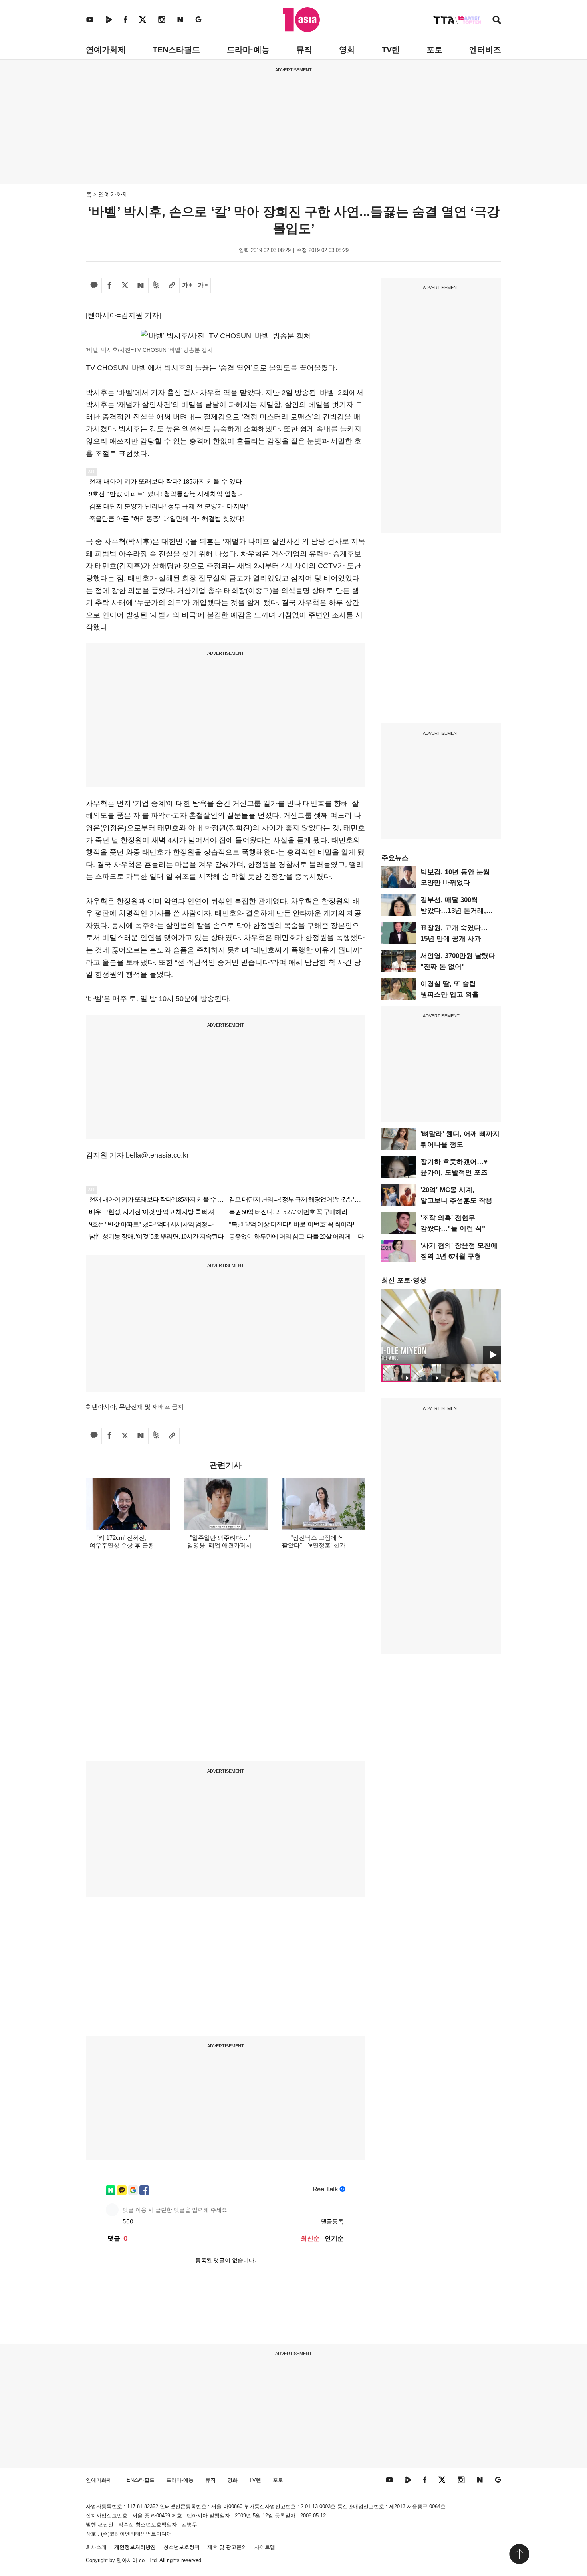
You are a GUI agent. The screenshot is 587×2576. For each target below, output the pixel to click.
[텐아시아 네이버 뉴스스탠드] (180, 19)
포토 (434, 50)
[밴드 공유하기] (156, 286)
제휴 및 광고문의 (227, 2547)
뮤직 (304, 50)
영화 (347, 50)
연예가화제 (106, 50)
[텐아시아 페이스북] (125, 19)
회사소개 (96, 2547)
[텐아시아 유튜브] (90, 19)
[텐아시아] (301, 20)
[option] (441, 1326)
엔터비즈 (485, 50)
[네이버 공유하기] (141, 286)
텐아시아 (127, 2560)
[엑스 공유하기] (125, 286)
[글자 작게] (203, 286)
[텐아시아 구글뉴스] (198, 19)
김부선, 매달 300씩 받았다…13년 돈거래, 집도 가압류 (453, 911)
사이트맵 (265, 2547)
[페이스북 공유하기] (109, 286)
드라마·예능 (248, 50)
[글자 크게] (187, 286)
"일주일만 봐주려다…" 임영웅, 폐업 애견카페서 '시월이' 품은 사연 (220, 1545)
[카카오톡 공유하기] (94, 286)
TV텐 (391, 50)
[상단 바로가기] (519, 2554)
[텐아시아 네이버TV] (109, 19)
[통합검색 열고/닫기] (497, 21)
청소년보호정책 (181, 2547)
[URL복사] (172, 286)
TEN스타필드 (176, 50)
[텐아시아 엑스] (143, 19)
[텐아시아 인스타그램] (162, 19)
